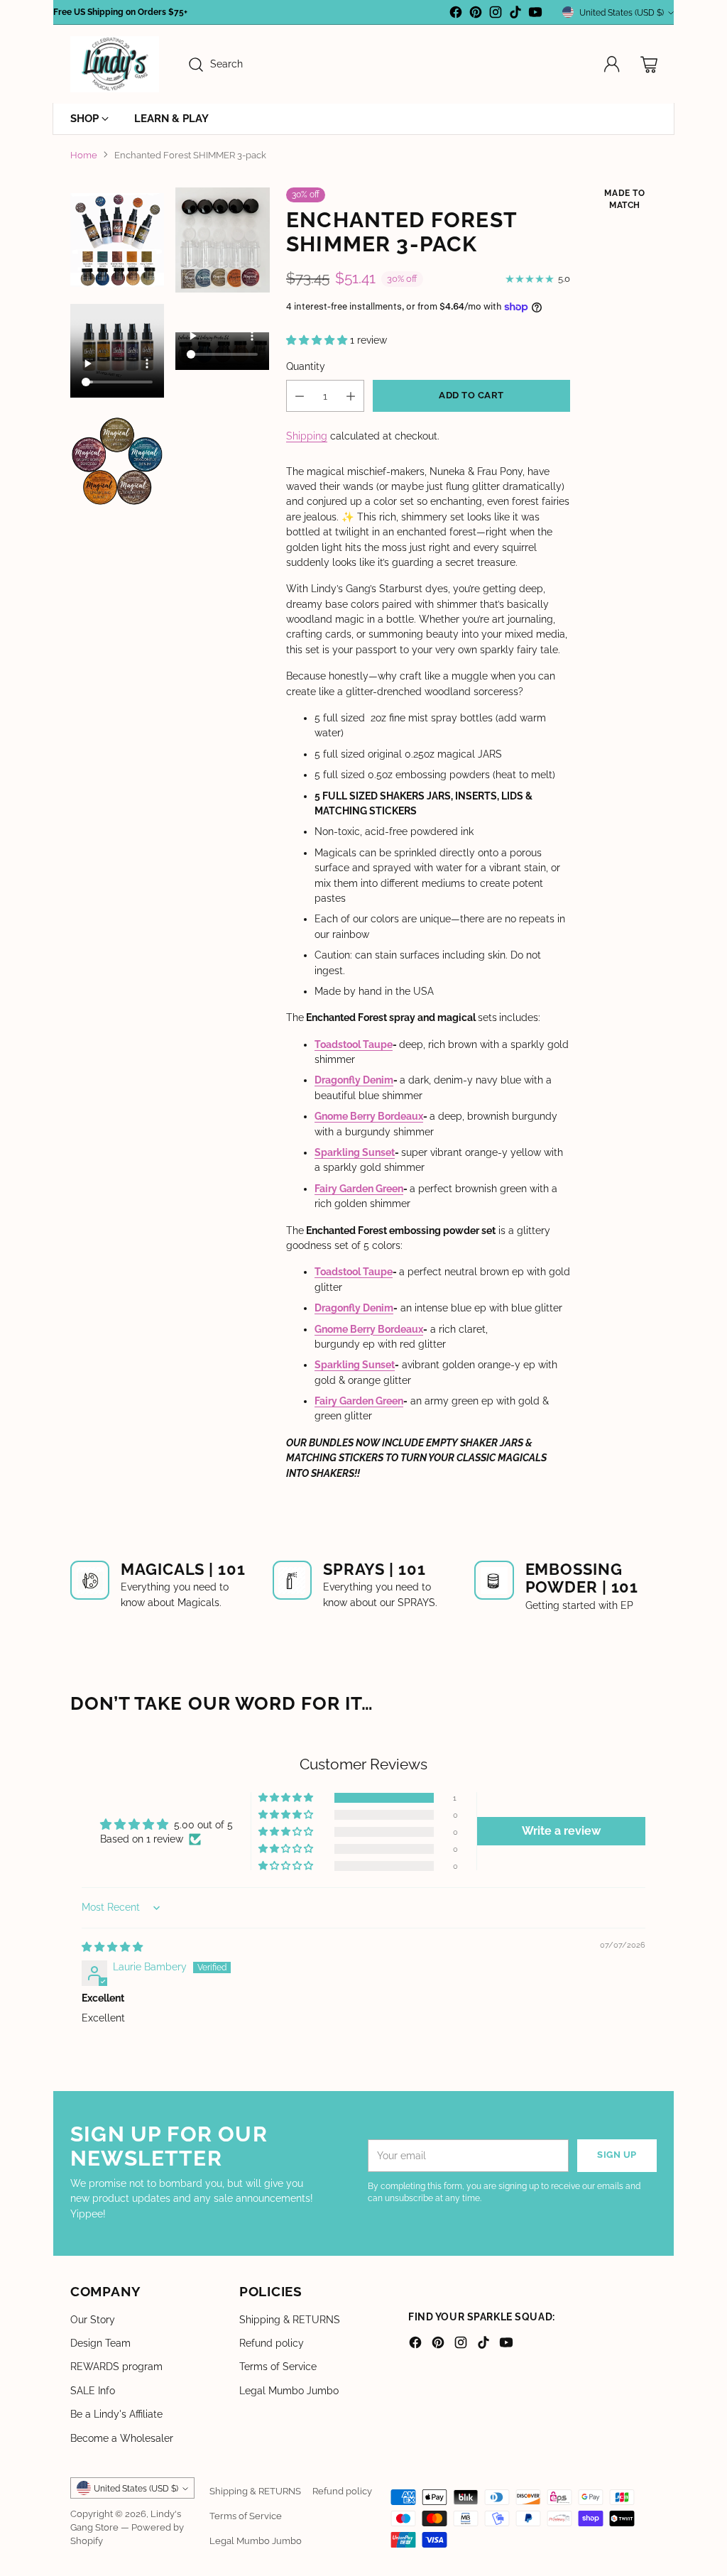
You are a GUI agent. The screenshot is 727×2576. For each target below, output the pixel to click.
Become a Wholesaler (122, 2438)
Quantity (306, 366)
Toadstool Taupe (354, 1044)
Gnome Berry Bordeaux (369, 1116)
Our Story (93, 2320)
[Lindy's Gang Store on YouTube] (535, 14)
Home (84, 155)
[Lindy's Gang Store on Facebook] (456, 14)
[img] (112, 1947)
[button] (318, 340)
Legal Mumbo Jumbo (289, 2391)
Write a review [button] (561, 1831)
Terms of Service (278, 2367)
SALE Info (93, 2391)
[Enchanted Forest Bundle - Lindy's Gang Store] (117, 240)
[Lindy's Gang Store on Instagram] (496, 14)
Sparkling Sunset (355, 1152)
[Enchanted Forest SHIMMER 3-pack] (222, 240)
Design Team (100, 2343)
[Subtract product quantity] (300, 396)
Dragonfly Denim (354, 1080)
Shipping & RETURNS (290, 2320)
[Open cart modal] (649, 65)
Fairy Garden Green (359, 1189)
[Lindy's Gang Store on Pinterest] (476, 14)
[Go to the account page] (612, 65)
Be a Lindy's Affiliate (116, 2414)
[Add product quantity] (351, 396)
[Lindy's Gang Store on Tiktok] (515, 14)
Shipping (307, 436)
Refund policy (272, 2343)
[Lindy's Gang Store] (115, 64)
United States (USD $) (622, 12)
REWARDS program (116, 2367)
